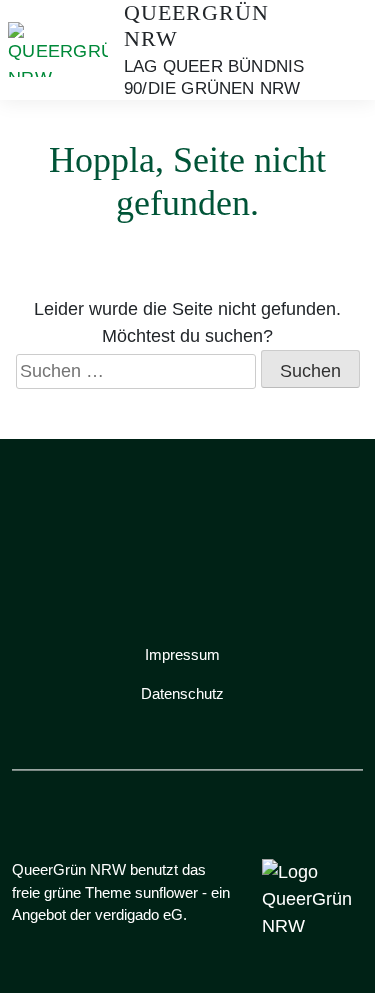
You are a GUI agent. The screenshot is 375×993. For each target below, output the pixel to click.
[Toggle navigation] (341, 50)
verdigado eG (139, 914)
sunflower (166, 892)
